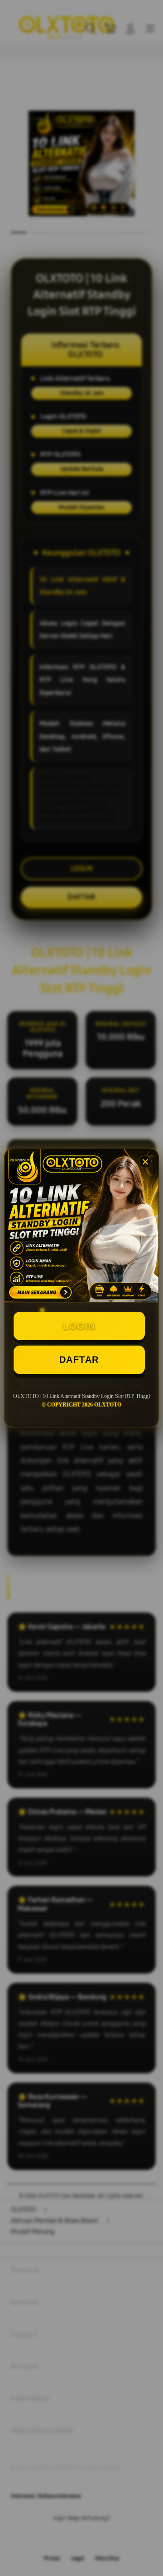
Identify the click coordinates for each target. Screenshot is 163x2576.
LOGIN (79, 1326)
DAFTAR (79, 1360)
